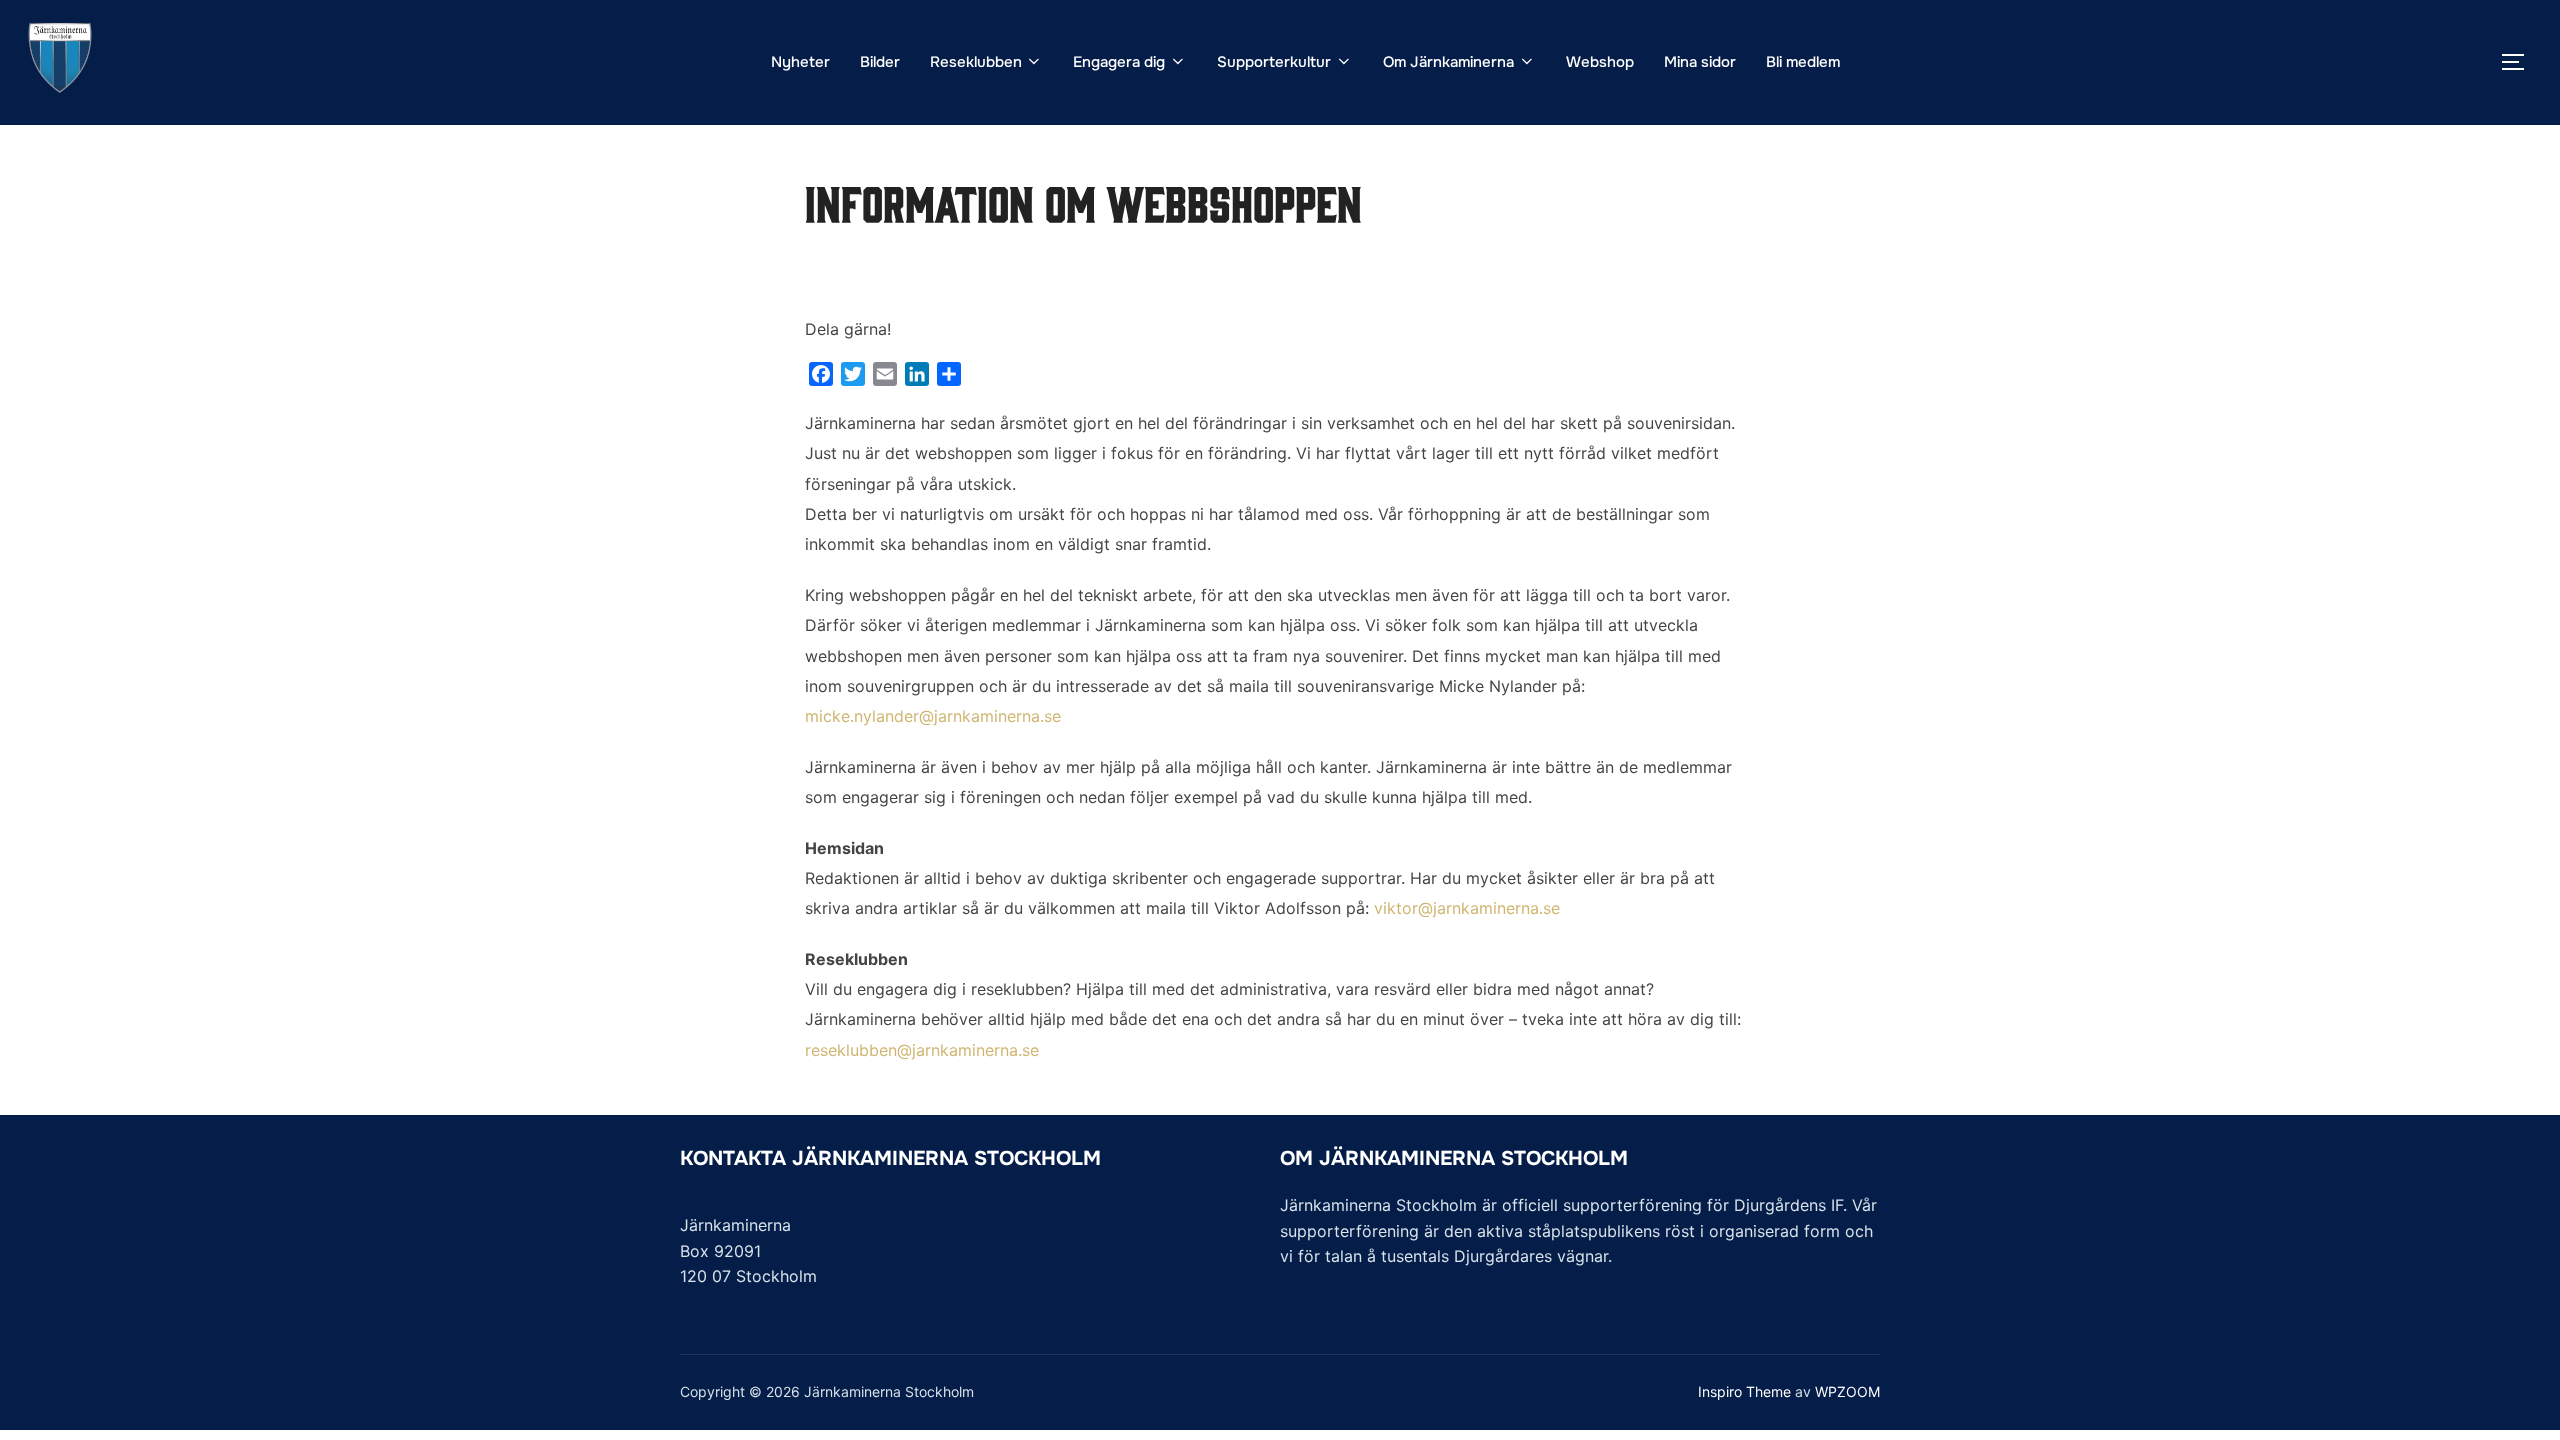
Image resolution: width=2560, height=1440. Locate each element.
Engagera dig (1119, 62)
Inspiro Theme (1744, 1391)
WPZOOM (1847, 1391)
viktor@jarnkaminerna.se (1467, 908)
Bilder (880, 62)
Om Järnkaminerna (1448, 62)
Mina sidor (1700, 62)
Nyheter (800, 62)
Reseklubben (976, 62)
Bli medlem (1803, 62)
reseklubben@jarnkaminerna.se (922, 1050)
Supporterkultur (1274, 62)
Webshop (1600, 62)
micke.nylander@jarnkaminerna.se (933, 716)
